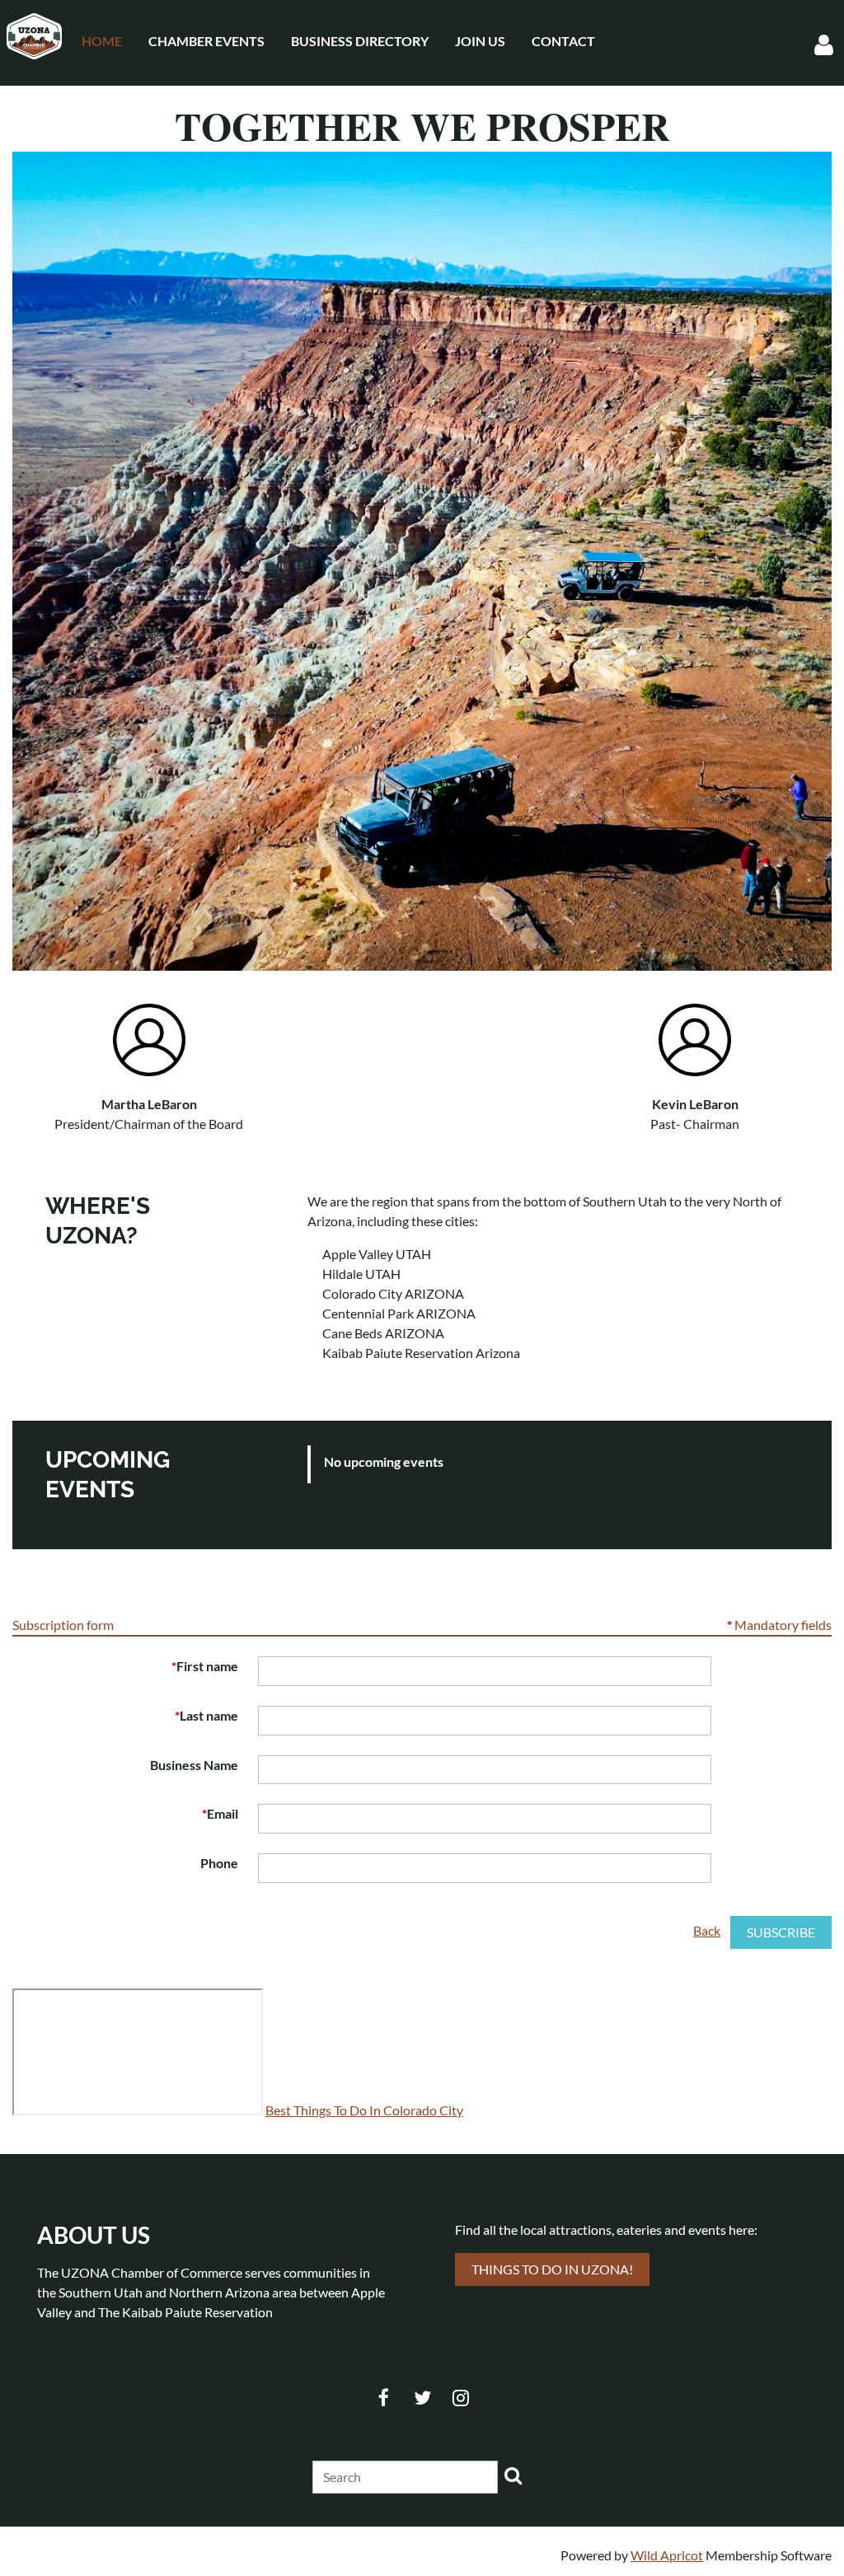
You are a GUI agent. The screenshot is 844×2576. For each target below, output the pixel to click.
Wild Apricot (667, 2555)
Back (707, 1930)
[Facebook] (384, 2398)
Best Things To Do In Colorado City (364, 2110)
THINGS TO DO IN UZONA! (552, 2269)
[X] (422, 2398)
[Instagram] (461, 2398)
